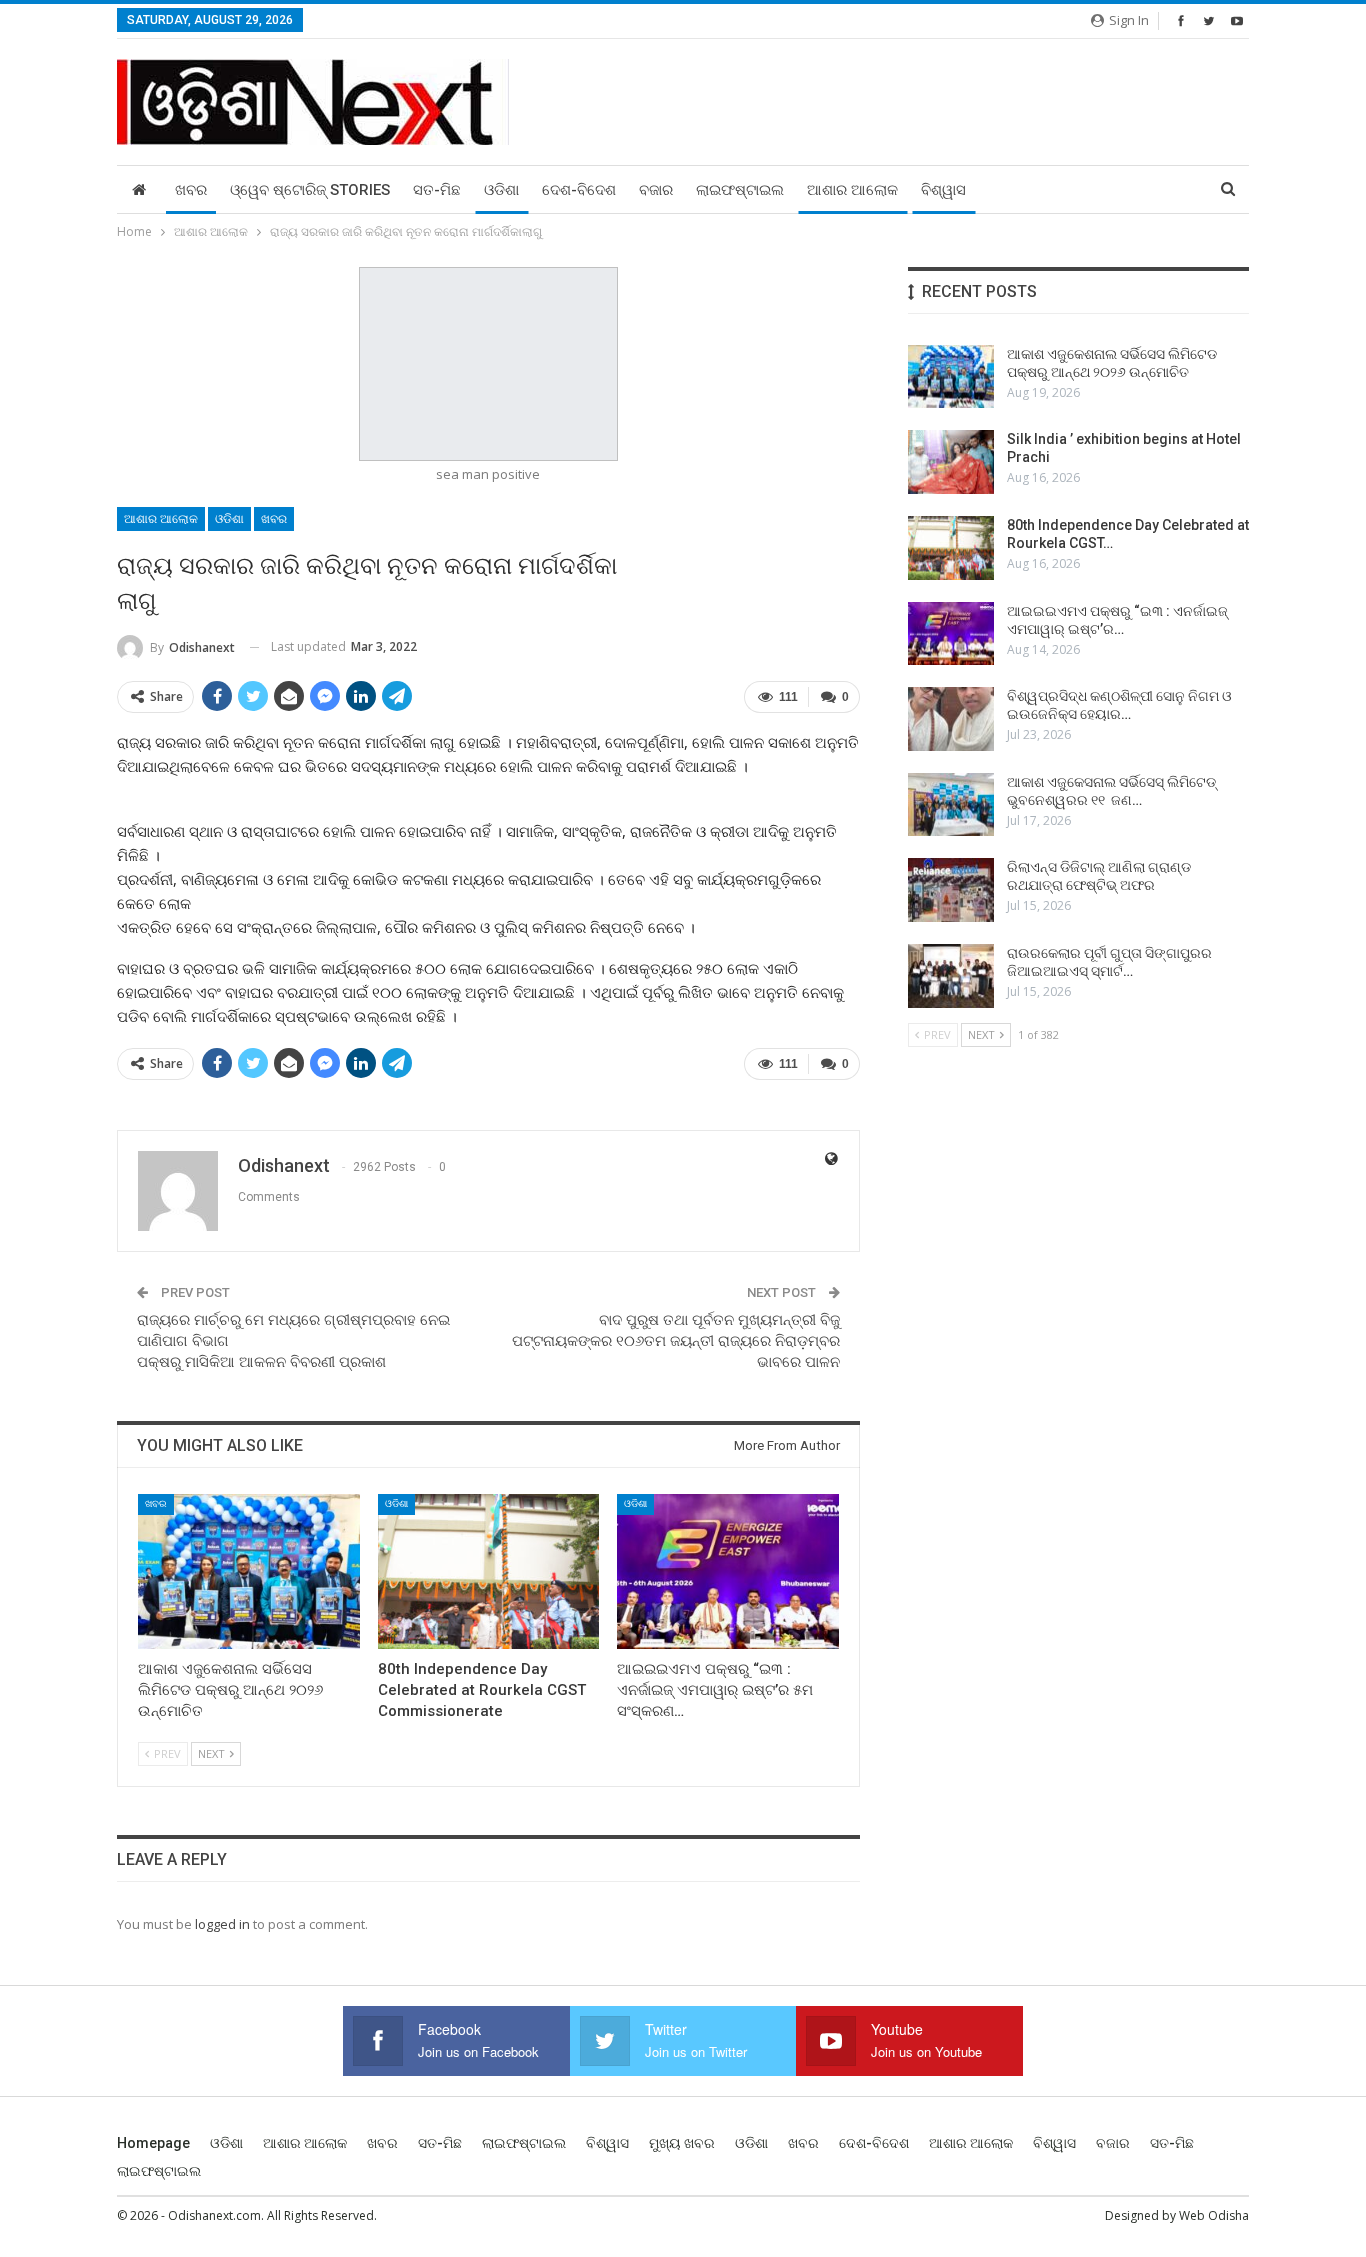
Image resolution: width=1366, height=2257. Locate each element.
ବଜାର (656, 190)
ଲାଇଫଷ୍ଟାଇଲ (740, 190)
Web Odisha (1214, 2215)
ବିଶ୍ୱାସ (943, 190)
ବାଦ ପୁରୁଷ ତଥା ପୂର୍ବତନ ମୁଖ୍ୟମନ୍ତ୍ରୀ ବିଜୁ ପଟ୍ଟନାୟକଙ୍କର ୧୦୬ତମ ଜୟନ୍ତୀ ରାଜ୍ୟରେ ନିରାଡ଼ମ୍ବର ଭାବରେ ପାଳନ (676, 1341)
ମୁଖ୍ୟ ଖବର (682, 2143)
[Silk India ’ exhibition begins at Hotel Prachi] (951, 462)
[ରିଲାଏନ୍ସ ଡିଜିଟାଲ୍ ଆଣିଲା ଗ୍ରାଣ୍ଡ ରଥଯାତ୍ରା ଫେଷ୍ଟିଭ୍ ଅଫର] (951, 890)
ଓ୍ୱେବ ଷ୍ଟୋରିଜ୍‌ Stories (310, 190)
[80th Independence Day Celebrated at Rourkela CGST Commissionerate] (489, 1571)
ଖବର (191, 190)
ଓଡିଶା (501, 190)
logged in (222, 1924)
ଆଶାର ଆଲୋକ (852, 190)
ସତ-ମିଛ (437, 190)
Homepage (153, 2143)
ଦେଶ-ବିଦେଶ (579, 190)
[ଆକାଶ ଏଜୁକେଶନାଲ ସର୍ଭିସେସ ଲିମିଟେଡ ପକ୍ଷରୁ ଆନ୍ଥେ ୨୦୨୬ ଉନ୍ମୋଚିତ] (249, 1571)
